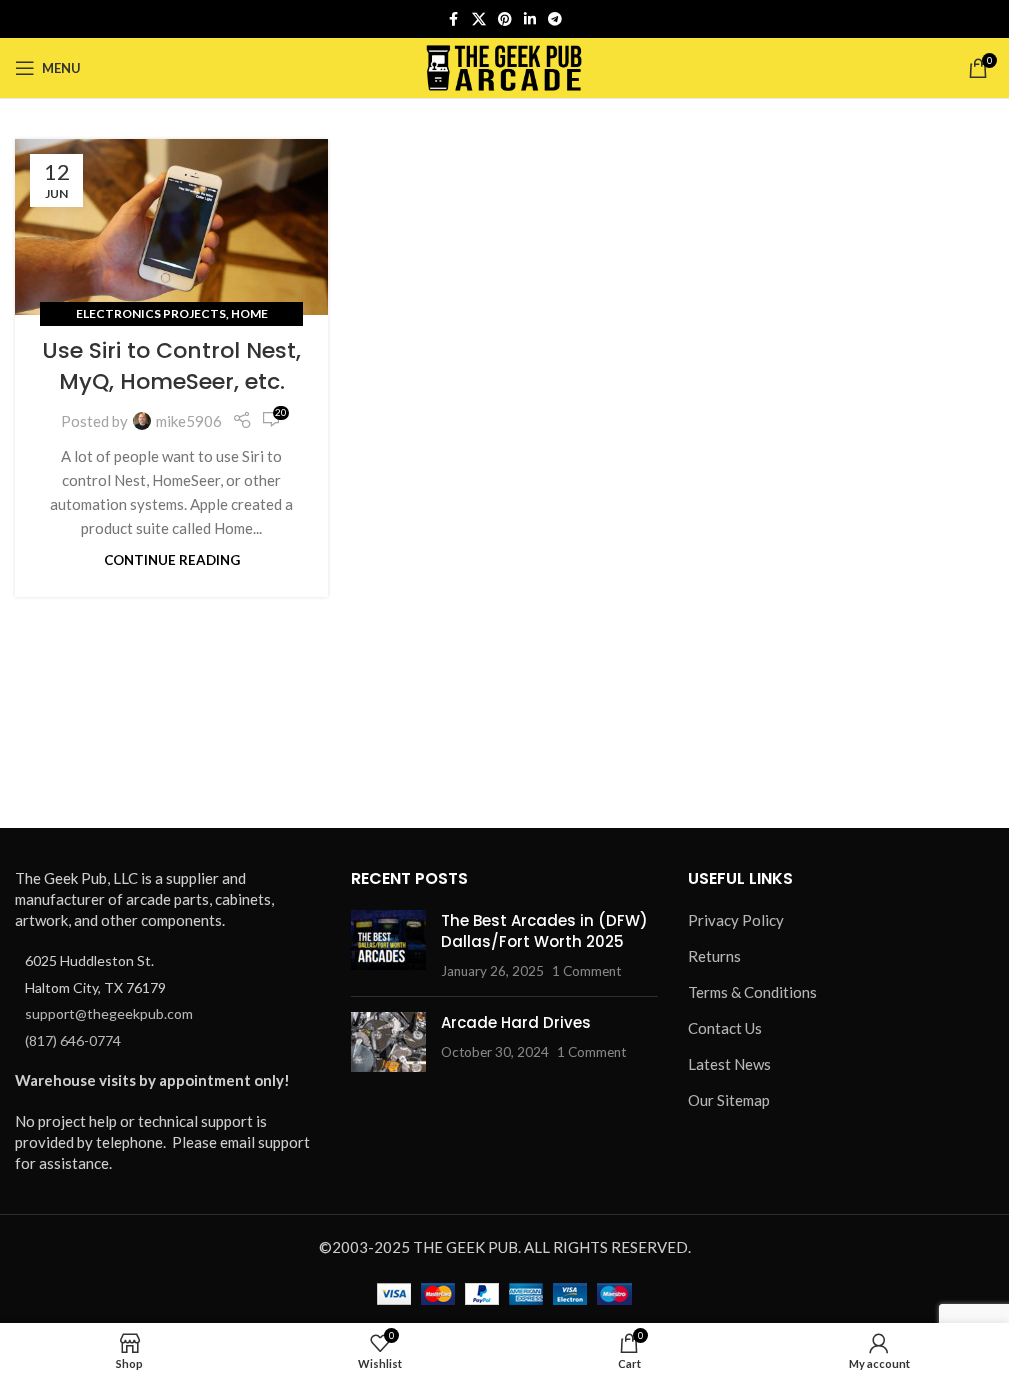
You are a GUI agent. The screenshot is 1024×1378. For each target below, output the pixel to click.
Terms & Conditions (752, 992)
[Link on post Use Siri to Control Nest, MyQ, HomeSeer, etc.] (171, 227)
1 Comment (586, 971)
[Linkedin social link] (530, 19)
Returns (714, 956)
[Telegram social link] (555, 19)
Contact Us (725, 1028)
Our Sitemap (729, 1100)
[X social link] (479, 19)
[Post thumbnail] (388, 945)
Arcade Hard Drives (516, 1022)
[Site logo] (504, 66)
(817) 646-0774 (73, 1040)
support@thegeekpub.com (109, 1013)
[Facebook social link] (454, 19)
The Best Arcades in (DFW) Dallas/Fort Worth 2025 (544, 931)
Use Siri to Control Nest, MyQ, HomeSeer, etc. (171, 366)
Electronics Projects (151, 313)
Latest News (729, 1064)
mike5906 (189, 421)
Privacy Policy (736, 920)
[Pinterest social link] (505, 19)
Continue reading (172, 560)
